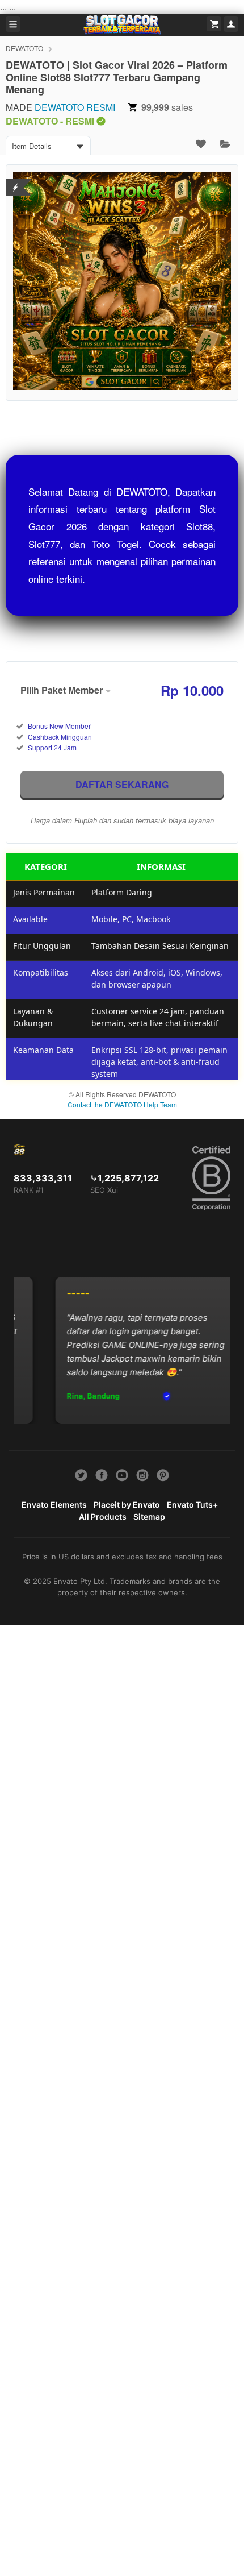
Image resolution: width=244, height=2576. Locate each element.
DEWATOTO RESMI (75, 107)
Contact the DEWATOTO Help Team (122, 1104)
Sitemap (149, 1517)
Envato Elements (54, 1505)
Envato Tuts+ (192, 1505)
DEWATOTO (24, 48)
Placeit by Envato (127, 1505)
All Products (103, 1517)
